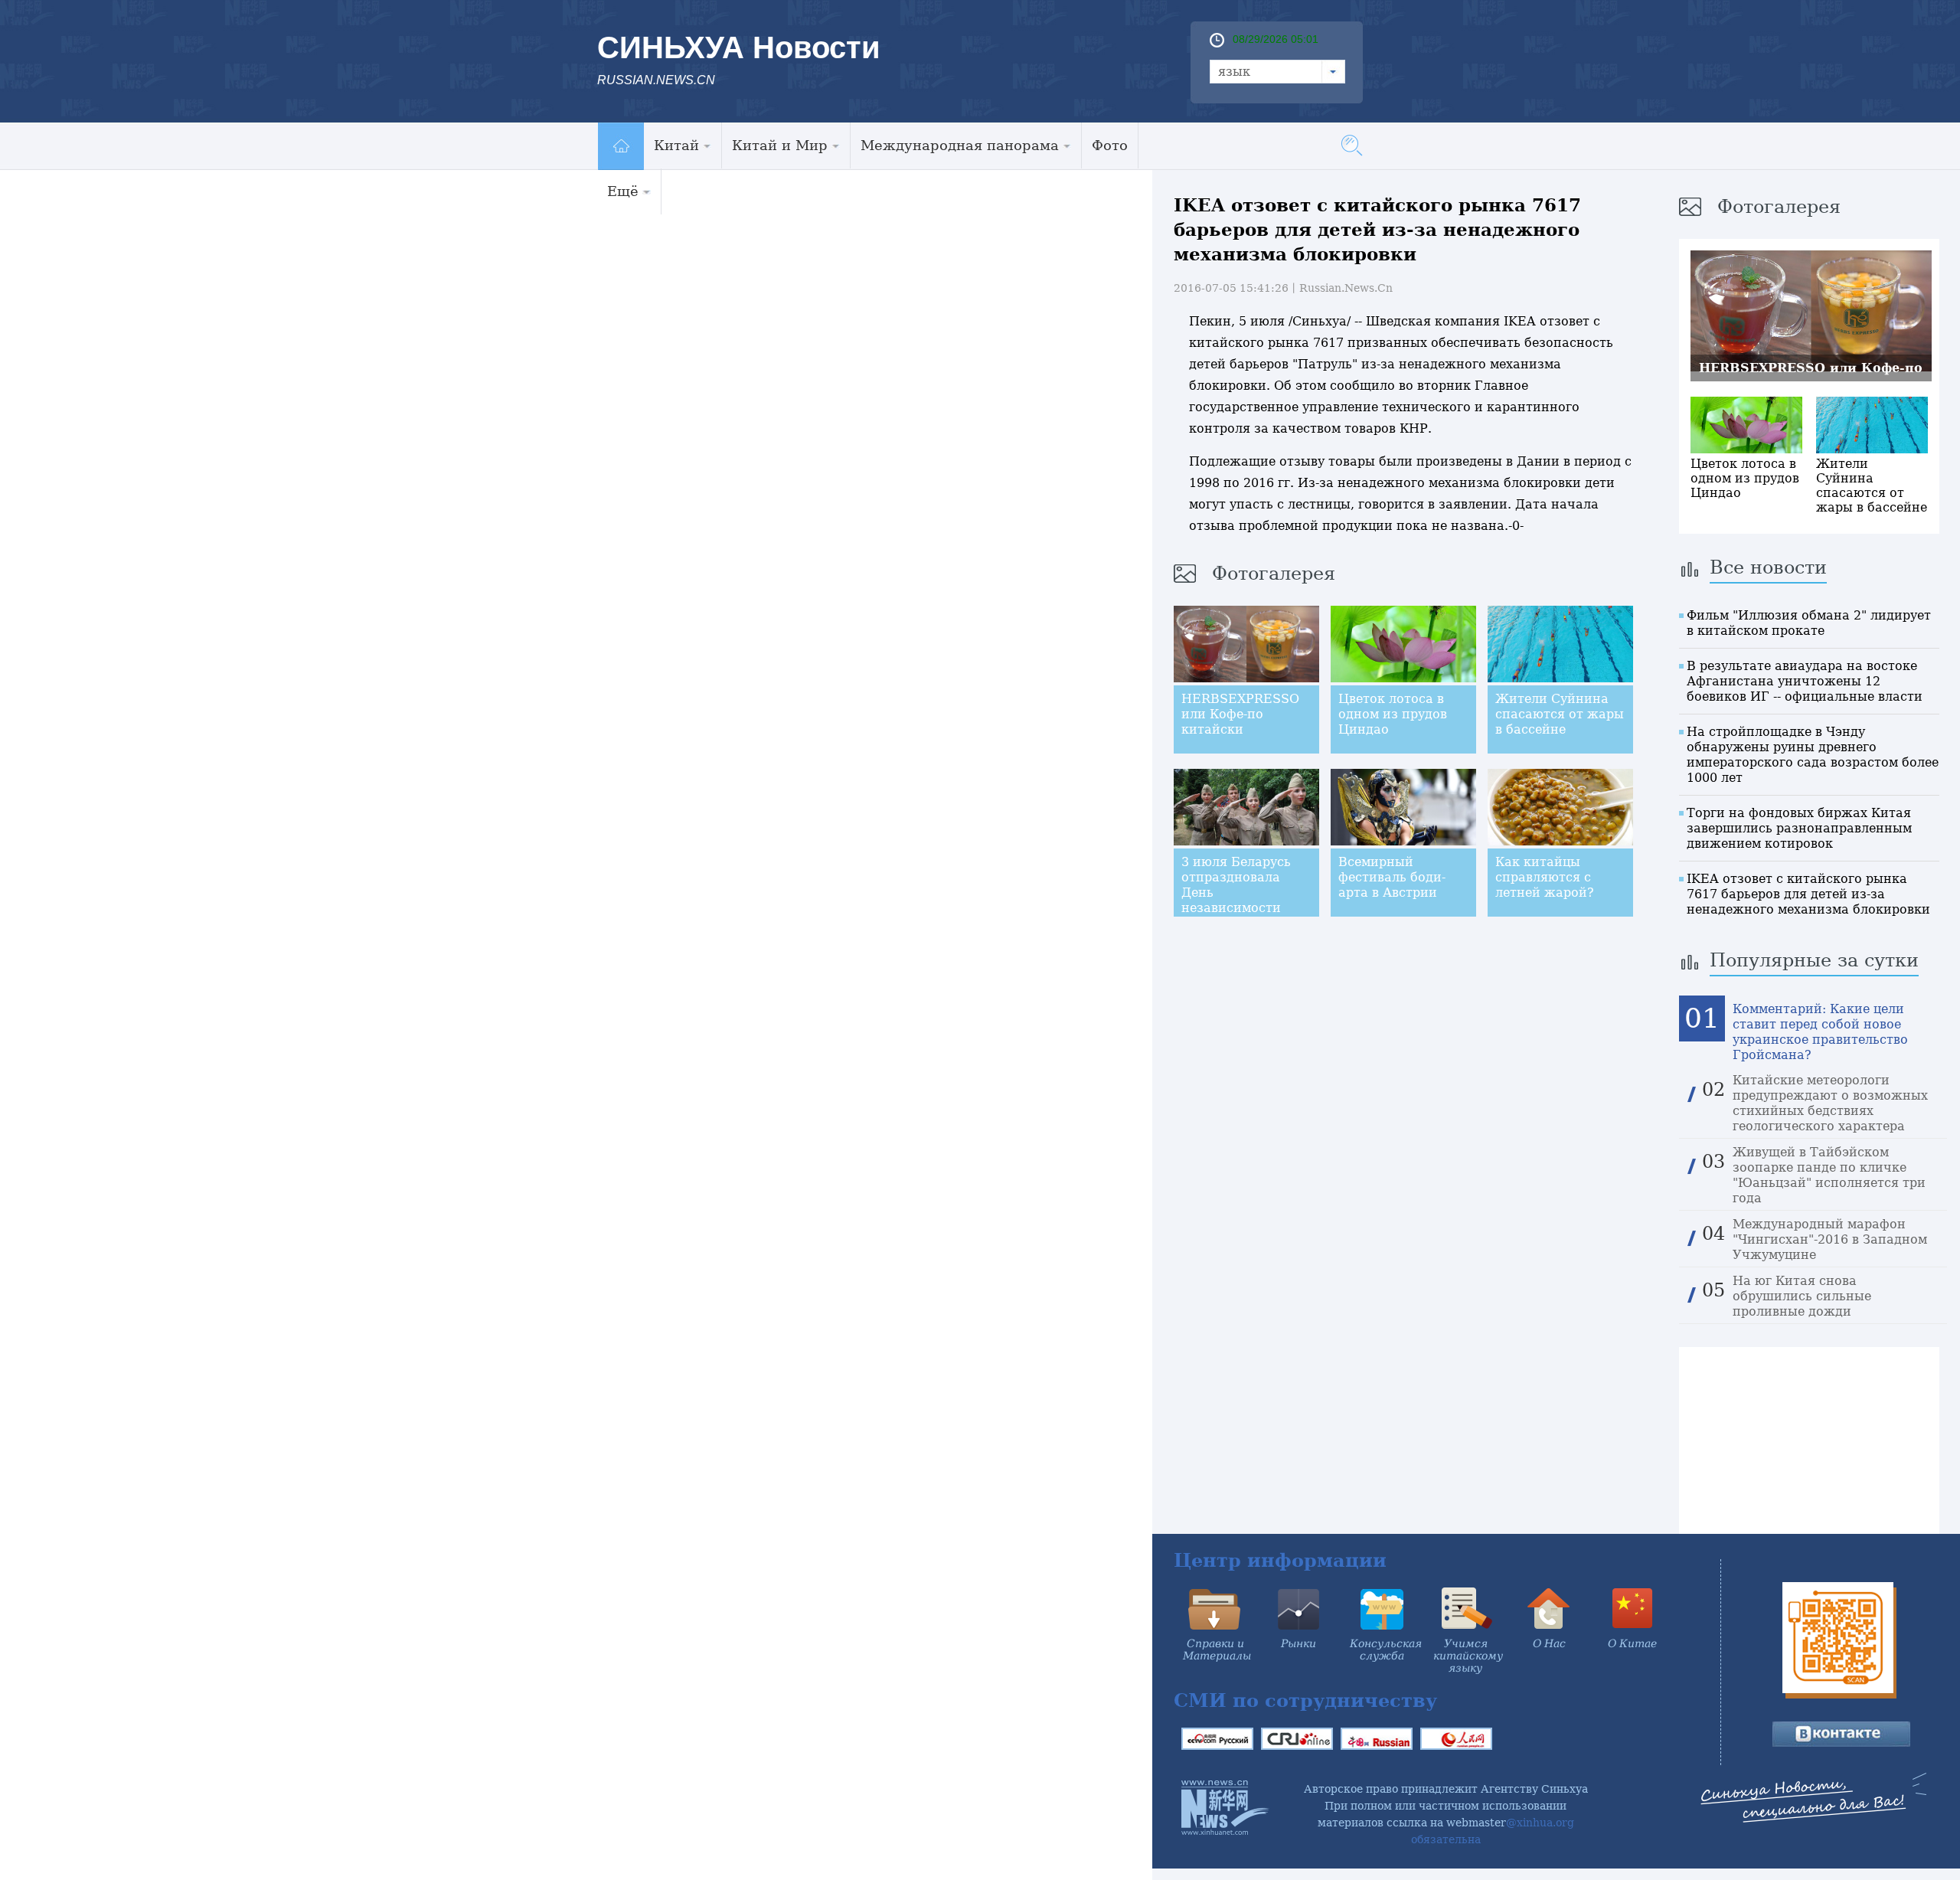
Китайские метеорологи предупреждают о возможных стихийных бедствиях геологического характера (1830, 1103)
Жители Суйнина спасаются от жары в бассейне (1560, 714)
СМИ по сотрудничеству (1305, 1700)
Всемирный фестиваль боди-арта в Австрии (1392, 877)
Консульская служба (1386, 1649)
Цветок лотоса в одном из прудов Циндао (1393, 714)
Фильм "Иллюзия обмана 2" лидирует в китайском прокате (1809, 623)
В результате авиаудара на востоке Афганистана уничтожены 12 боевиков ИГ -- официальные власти (1805, 681)
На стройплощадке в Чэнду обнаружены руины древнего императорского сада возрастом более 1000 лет (1813, 755)
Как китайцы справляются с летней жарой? (1545, 877)
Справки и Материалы (1217, 1649)
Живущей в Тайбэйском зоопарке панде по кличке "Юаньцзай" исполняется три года (1829, 1175)
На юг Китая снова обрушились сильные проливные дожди (1802, 1296)
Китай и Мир (780, 145)
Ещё (623, 191)
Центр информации (1280, 1560)
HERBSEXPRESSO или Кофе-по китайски (1240, 714)
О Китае (1632, 1643)
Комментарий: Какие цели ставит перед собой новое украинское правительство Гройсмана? (1820, 1032)
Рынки (1298, 1643)
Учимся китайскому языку (1468, 1656)
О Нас (1549, 1643)
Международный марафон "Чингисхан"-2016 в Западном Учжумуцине (1830, 1239)
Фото (1110, 145)
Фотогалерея (1274, 574)
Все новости (1768, 567)
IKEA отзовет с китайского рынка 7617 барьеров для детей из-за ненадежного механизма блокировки (1808, 894)
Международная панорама (960, 145)
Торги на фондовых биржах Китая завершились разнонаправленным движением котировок (1799, 828)
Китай (676, 145)
